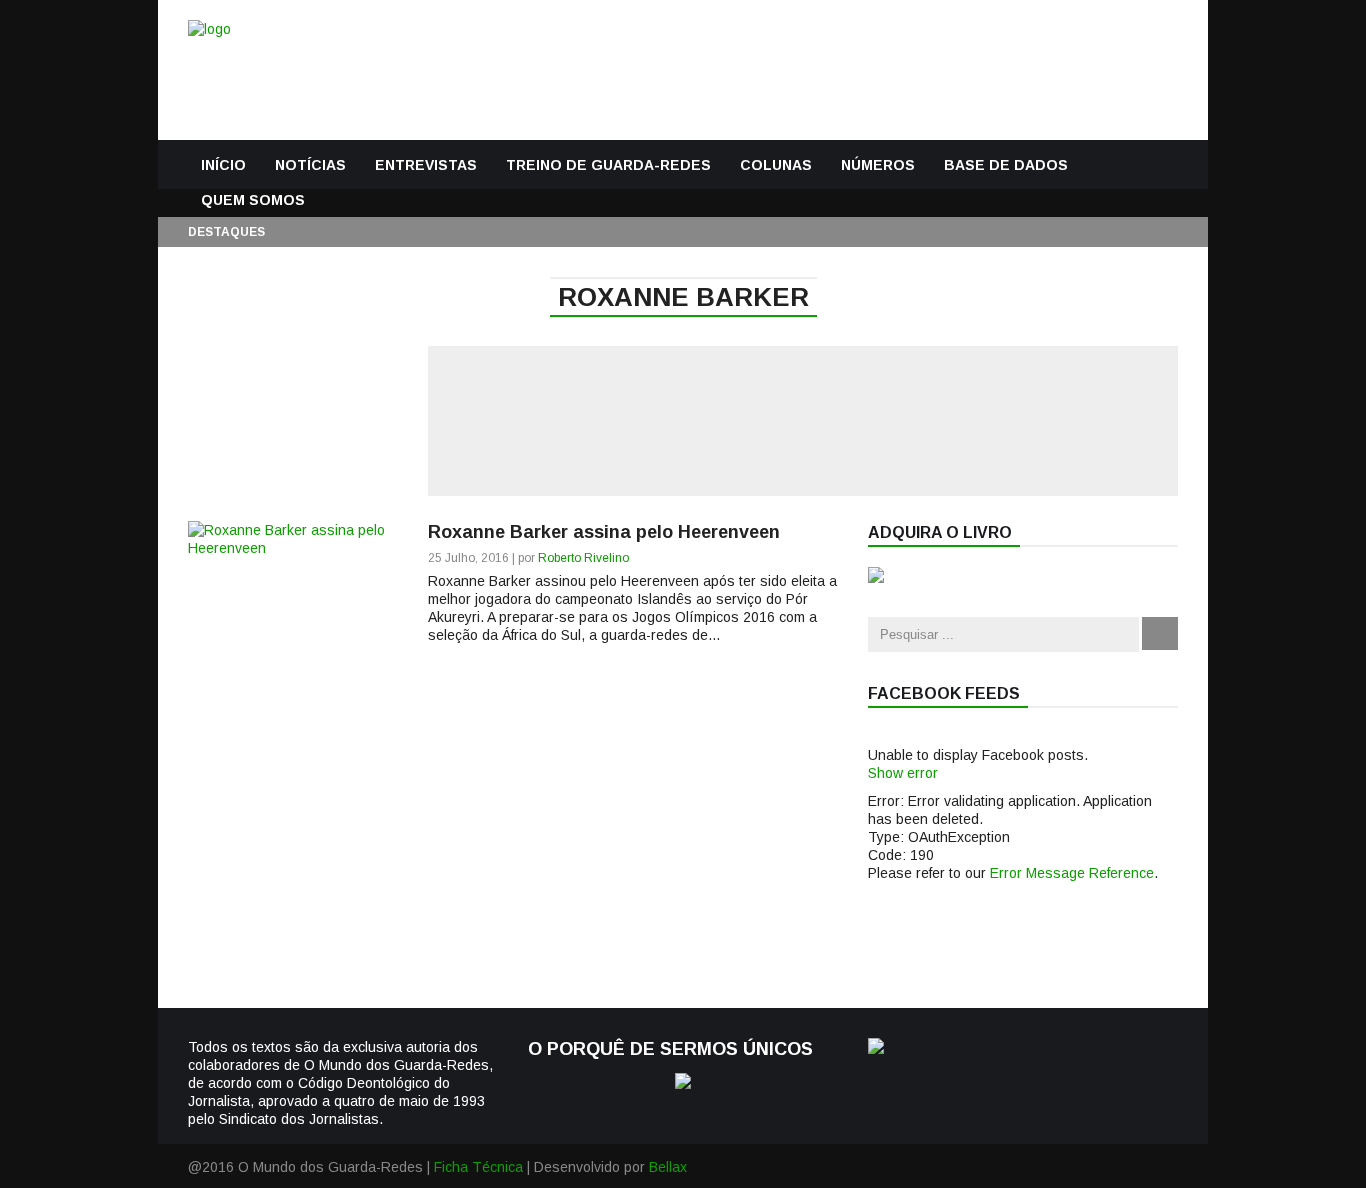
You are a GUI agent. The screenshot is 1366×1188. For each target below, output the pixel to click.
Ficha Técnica (478, 1167)
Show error (903, 773)
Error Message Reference (1072, 873)
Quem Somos (253, 200)
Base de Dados (1006, 165)
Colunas (776, 165)
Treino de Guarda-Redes (608, 165)
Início (223, 165)
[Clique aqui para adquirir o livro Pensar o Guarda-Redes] (876, 578)
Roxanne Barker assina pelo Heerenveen (604, 532)
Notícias (310, 165)
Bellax (668, 1167)
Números (878, 165)
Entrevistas (426, 165)
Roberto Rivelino (583, 558)
